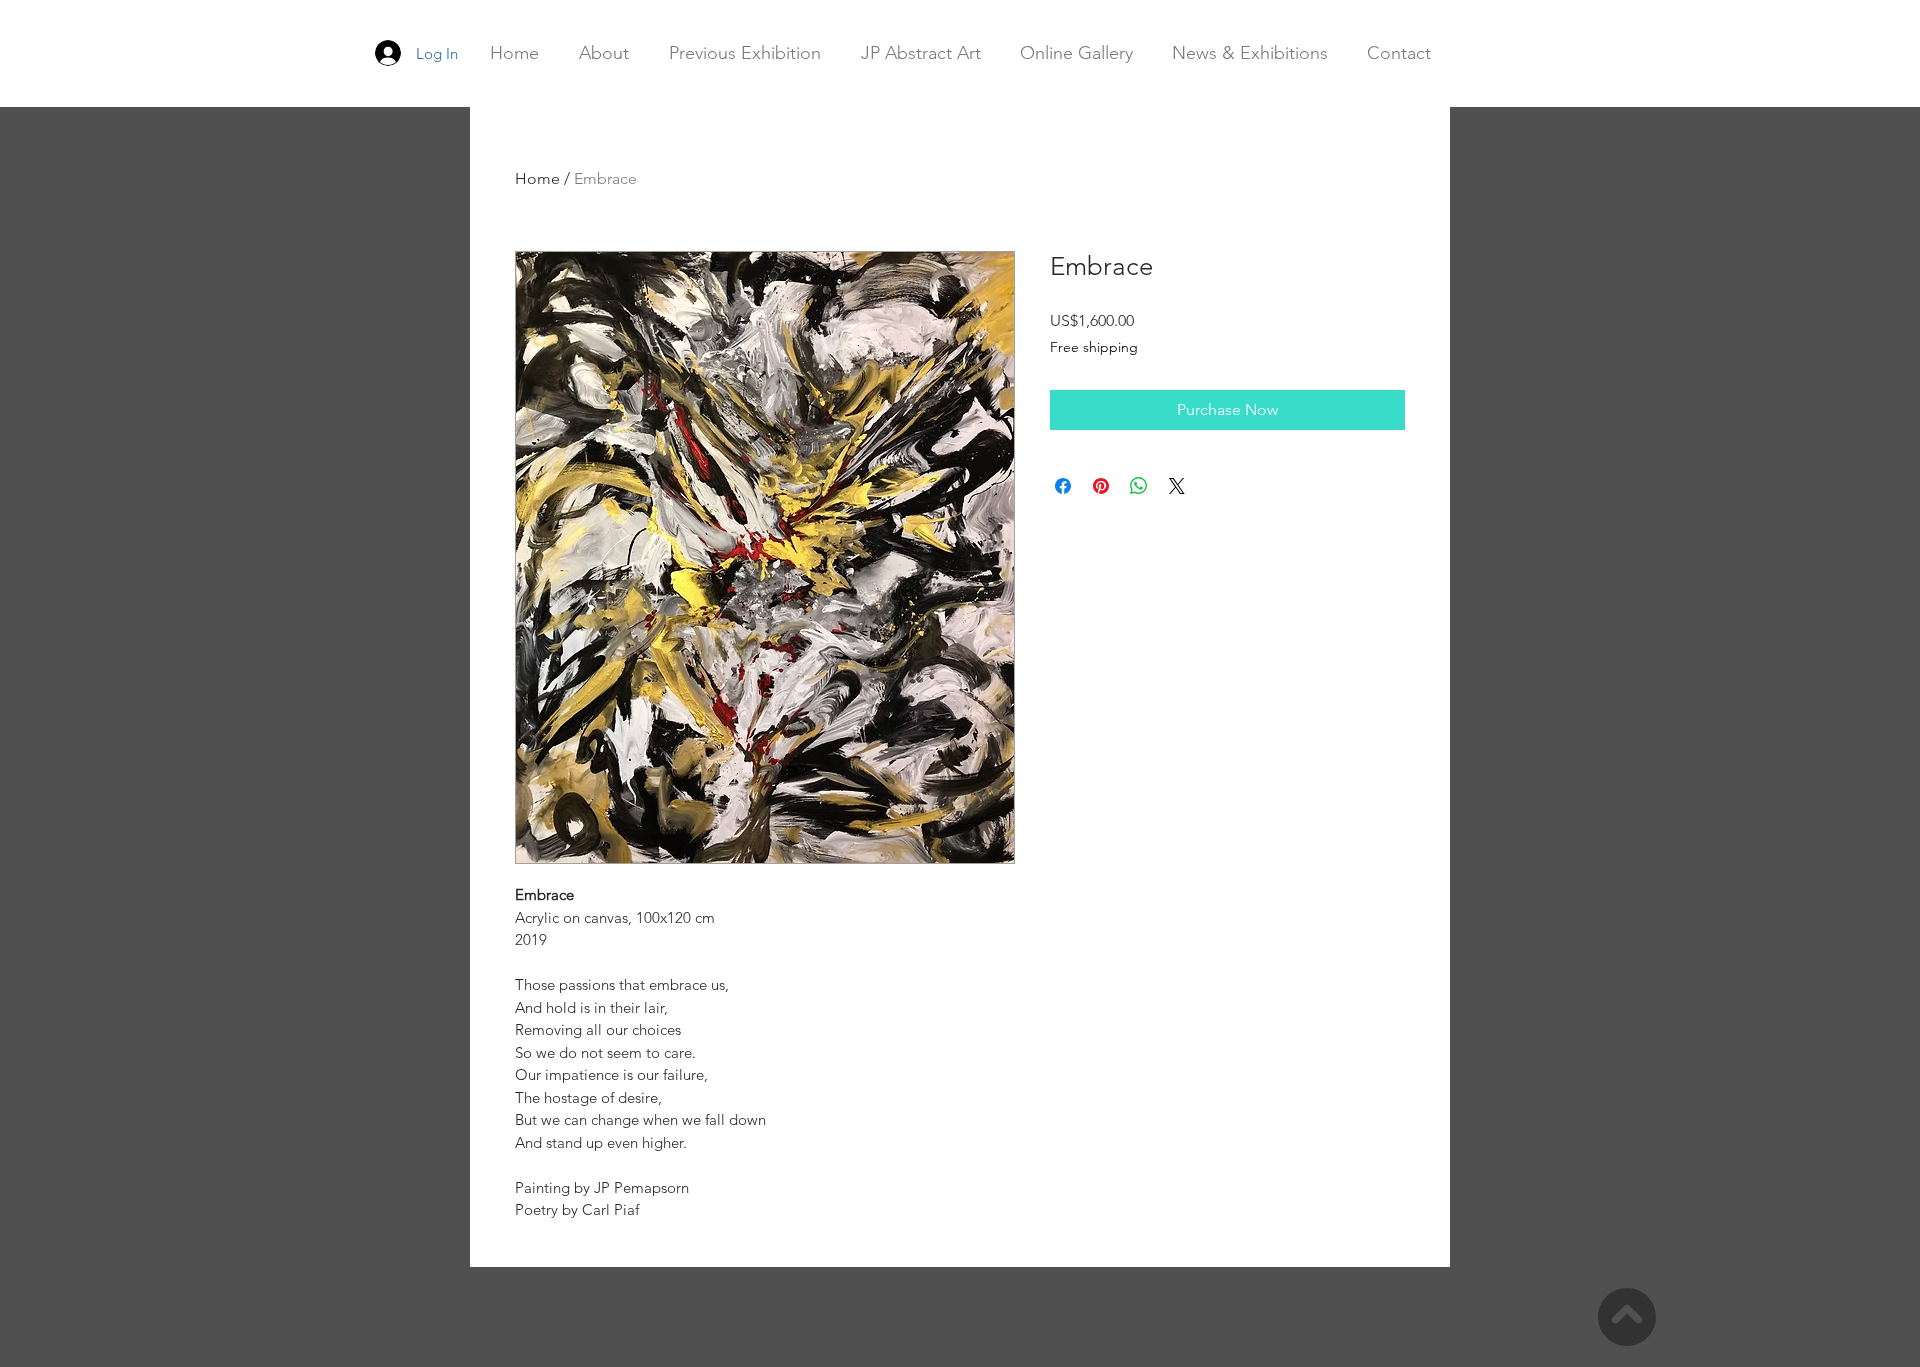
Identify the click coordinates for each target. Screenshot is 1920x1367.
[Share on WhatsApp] (1139, 486)
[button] (920, 53)
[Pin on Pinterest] (1101, 486)
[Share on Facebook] (1063, 486)
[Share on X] (1177, 486)
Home (537, 178)
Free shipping (1094, 347)
